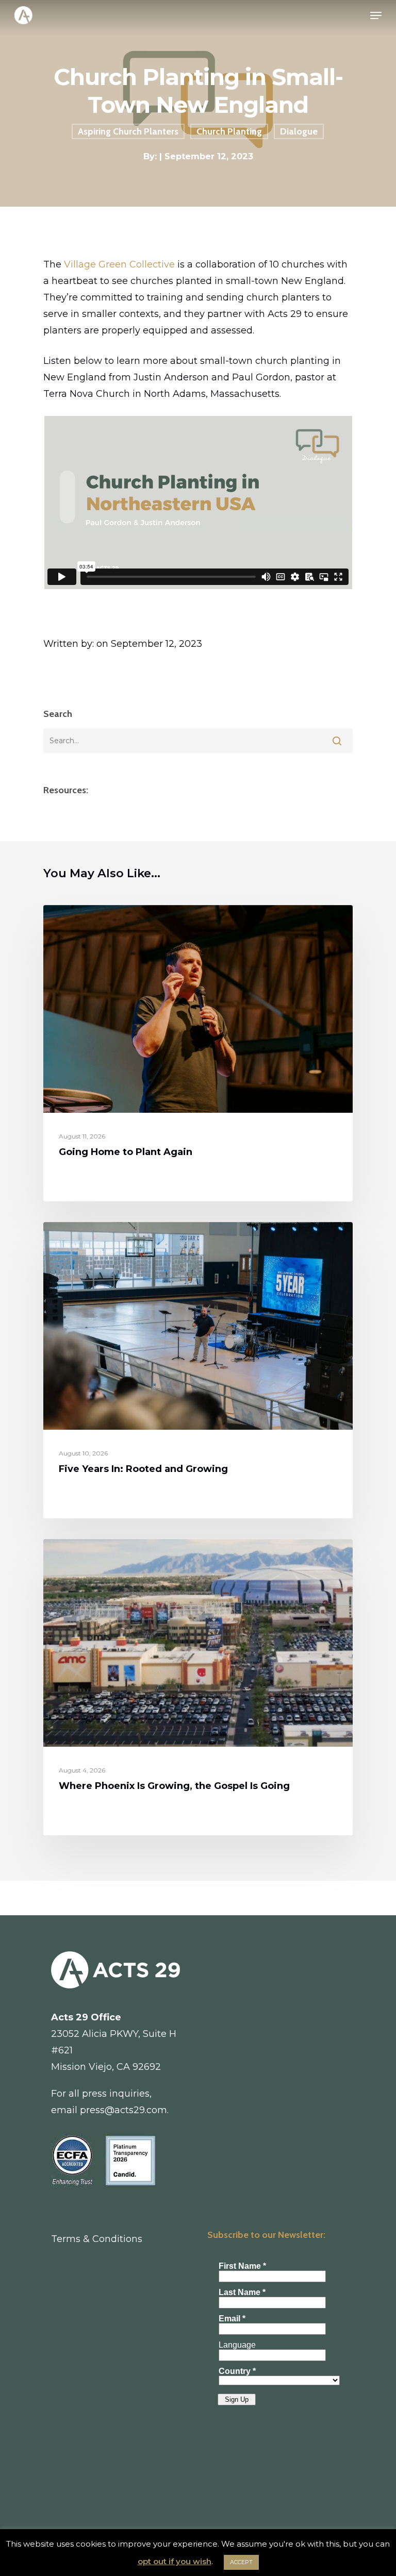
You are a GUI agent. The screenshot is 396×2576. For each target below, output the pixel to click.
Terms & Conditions (97, 2239)
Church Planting (229, 131)
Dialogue (299, 131)
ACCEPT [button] (241, 2562)
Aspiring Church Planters (128, 131)
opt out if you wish (175, 2561)
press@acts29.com (123, 2110)
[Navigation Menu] (376, 15)
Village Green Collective (119, 264)
